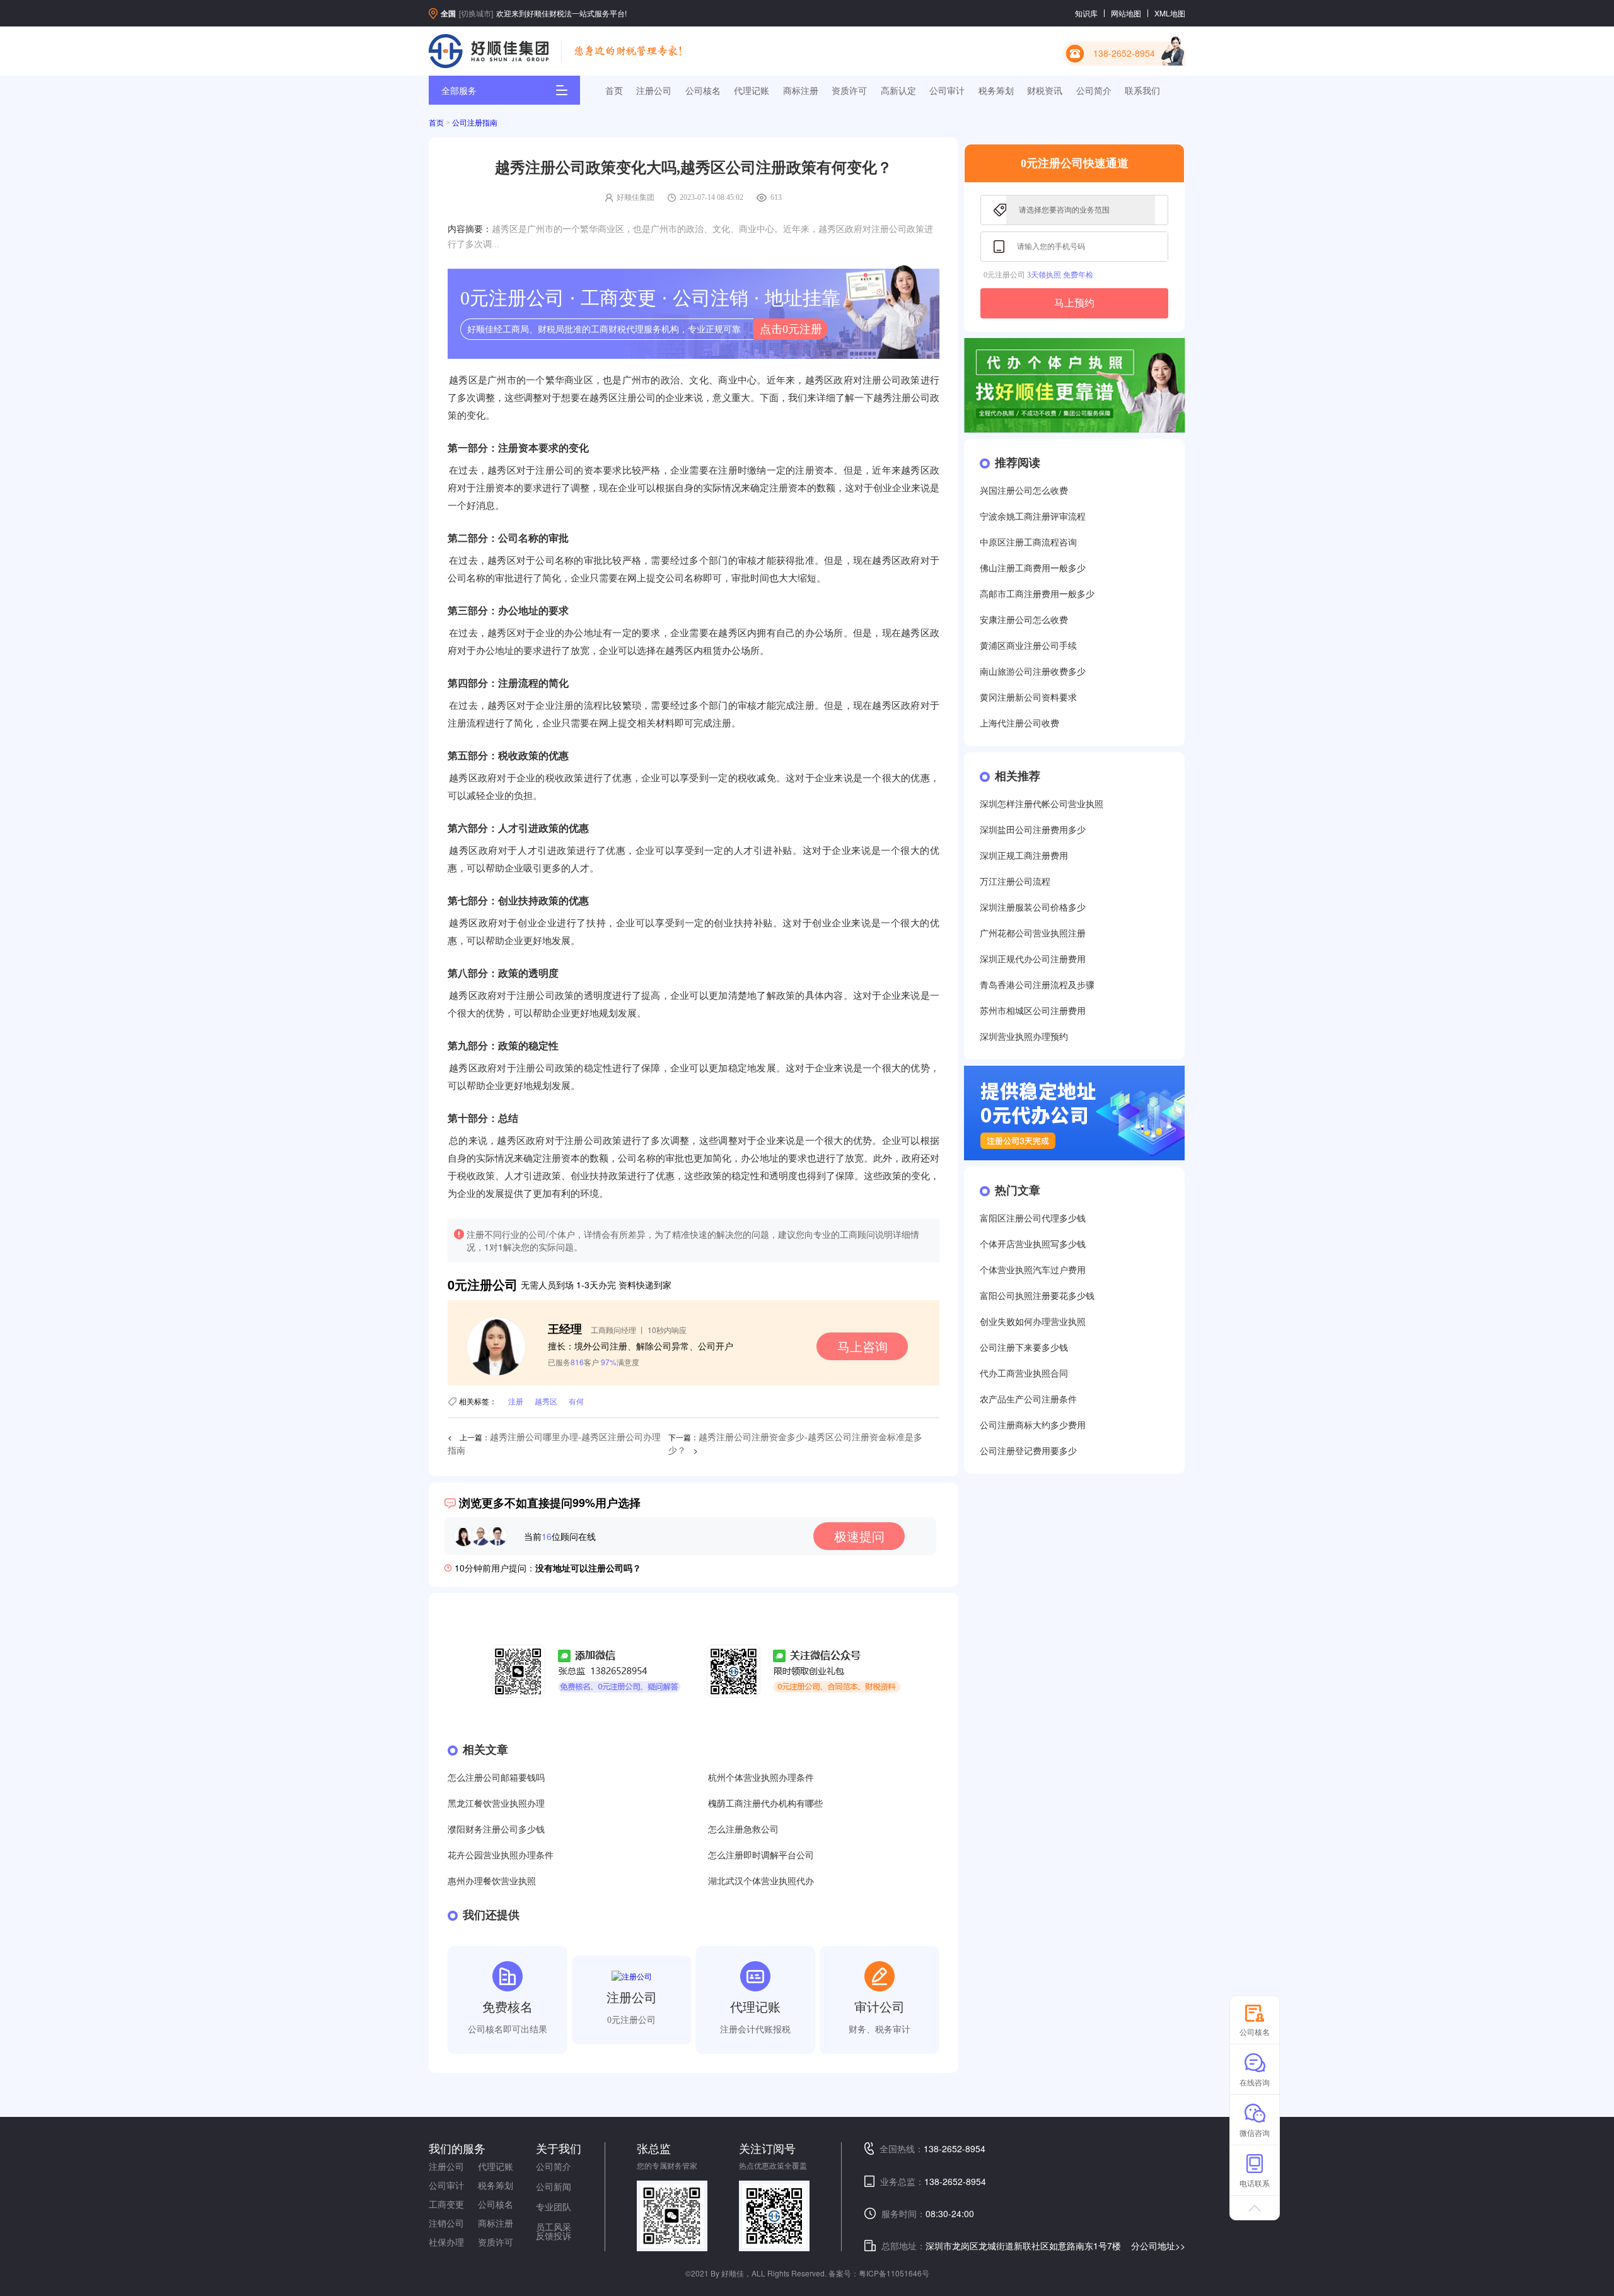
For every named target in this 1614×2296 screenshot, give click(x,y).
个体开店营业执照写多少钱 (1033, 1244)
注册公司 (654, 90)
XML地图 (1170, 13)
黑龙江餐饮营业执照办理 (496, 1804)
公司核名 (703, 90)
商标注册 (801, 90)
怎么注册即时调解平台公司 (761, 1856)
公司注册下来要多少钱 (1024, 1348)
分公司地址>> (1158, 2246)
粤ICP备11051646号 (894, 2273)
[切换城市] (476, 13)
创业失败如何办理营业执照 (1033, 1322)
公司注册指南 (475, 123)
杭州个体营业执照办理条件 (761, 1778)
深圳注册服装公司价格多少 (1033, 908)
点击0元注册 (791, 329)
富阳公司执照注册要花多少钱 (1037, 1296)
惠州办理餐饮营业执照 (492, 1881)
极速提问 (859, 1536)
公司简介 (1094, 90)
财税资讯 (1045, 90)
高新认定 (898, 90)
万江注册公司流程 (1015, 882)
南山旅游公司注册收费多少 (1033, 672)
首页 (614, 90)
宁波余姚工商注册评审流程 (1033, 517)
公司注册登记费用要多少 (1028, 1451)
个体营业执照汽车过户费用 (1033, 1270)
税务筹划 (996, 90)
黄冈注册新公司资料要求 (1028, 698)
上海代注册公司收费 (1019, 724)
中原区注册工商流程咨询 (1028, 543)
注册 (516, 1401)
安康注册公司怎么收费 (1024, 620)
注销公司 (446, 2223)
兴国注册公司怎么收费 (1024, 491)
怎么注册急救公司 (743, 1830)
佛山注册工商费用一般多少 (1033, 568)
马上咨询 (862, 1346)
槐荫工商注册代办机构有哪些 (765, 1804)
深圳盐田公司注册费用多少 (1033, 830)
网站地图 (1126, 13)
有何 (576, 1401)
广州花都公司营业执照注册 (1033, 934)
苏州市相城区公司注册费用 (1033, 1011)
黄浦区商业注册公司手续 (1028, 646)
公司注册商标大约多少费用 (1033, 1425)
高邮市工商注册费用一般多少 (1037, 594)
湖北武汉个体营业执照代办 (761, 1881)
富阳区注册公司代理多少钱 (1033, 1219)
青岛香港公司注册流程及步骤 (1037, 985)
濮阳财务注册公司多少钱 (496, 1830)
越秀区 (546, 1401)
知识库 (1086, 13)
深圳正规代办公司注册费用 (1033, 959)
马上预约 (1074, 303)
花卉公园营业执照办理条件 (501, 1856)
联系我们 (1142, 90)
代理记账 (752, 90)
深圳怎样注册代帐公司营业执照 (1042, 804)
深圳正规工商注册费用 (1024, 856)
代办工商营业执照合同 (1024, 1374)
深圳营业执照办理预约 (1024, 1037)
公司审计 (947, 90)
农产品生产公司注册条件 (1028, 1400)
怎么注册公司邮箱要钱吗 (496, 1778)
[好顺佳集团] (489, 51)
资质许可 (849, 90)
